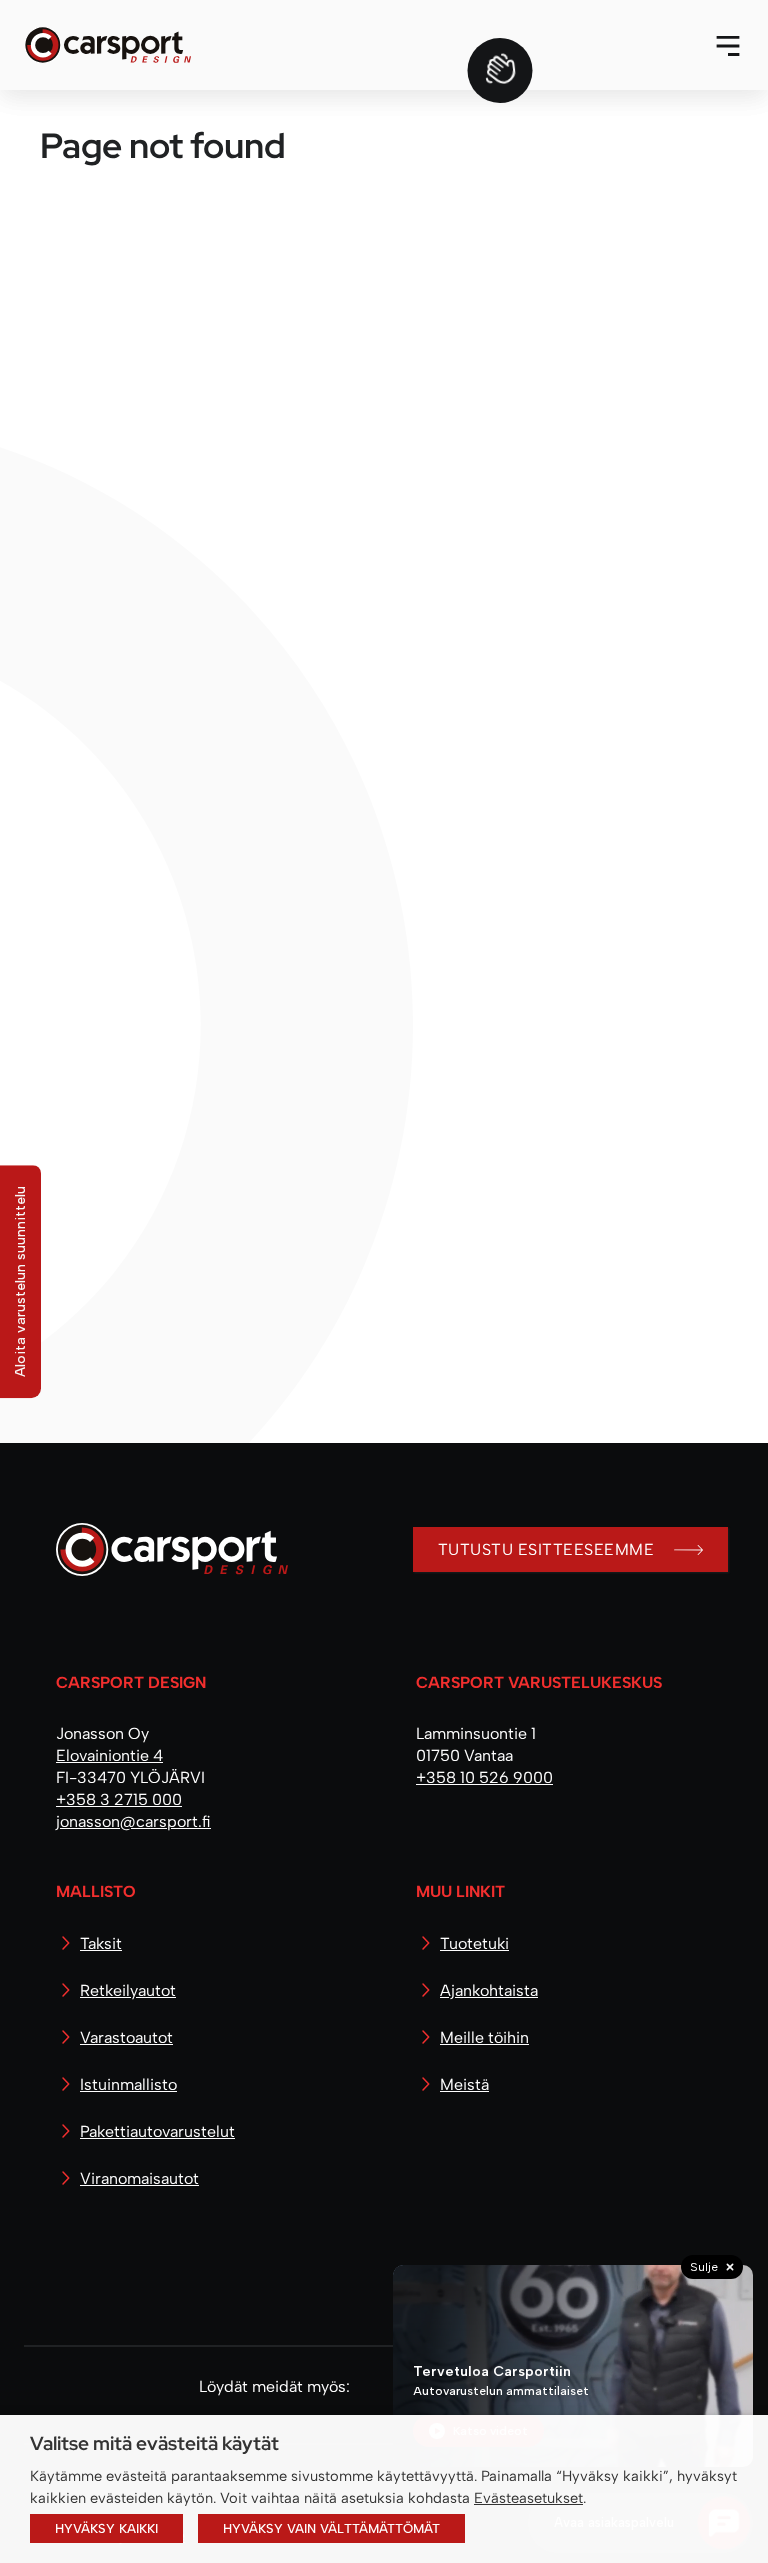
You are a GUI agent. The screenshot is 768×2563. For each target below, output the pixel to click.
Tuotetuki (474, 1943)
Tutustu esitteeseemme (546, 1549)
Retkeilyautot (128, 1990)
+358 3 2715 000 (119, 1799)
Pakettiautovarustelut (157, 2131)
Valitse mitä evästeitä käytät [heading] (154, 2443)
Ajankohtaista (489, 1990)
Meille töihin (484, 2037)
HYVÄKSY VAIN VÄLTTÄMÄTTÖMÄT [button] (331, 2528)
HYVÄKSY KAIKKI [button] (106, 2528)
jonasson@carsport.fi (133, 1821)
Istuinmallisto (128, 2084)
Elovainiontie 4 (109, 1755)
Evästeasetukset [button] (528, 2498)
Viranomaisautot (139, 2178)
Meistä (464, 2084)
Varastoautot (126, 2037)
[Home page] (164, 1557)
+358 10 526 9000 (484, 1777)
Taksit (101, 1943)
